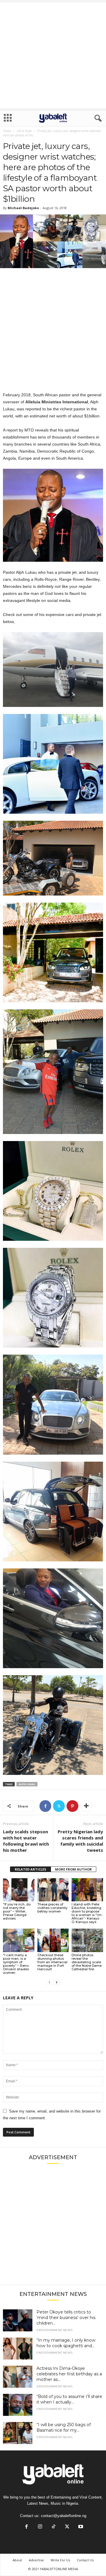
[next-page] (57, 1982)
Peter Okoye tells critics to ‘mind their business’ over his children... (66, 2318)
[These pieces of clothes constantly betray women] (53, 1890)
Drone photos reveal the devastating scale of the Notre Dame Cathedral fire (87, 1962)
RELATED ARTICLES (30, 1869)
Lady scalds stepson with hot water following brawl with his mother (26, 1841)
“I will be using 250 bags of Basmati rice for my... (64, 2427)
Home (7, 131)
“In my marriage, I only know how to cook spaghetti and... (66, 2343)
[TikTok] (54, 2527)
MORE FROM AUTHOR (73, 1869)
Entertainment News (54, 2330)
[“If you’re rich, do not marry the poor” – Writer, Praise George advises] (19, 1890)
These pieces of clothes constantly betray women (52, 1908)
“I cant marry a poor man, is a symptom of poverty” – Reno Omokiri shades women (16, 1964)
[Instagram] (40, 2527)
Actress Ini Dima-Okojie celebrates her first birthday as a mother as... (69, 2374)
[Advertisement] (53, 55)
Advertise (36, 2560)
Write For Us (60, 2560)
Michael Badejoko (23, 208)
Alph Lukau (27, 1784)
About (17, 2560)
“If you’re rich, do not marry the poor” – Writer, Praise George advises (17, 1911)
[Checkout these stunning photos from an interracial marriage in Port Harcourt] (53, 1940)
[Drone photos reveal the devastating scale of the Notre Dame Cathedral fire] (87, 1940)
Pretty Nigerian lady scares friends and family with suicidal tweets (80, 1841)
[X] (59, 1806)
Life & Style (24, 131)
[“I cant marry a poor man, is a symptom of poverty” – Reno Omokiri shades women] (19, 1940)
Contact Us (85, 2560)
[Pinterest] (72, 1806)
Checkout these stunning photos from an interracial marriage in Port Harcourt (52, 1962)
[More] (86, 1806)
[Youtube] (80, 2527)
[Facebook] (45, 1806)
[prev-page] (49, 1982)
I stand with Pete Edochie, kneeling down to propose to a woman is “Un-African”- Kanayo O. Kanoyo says (87, 1913)
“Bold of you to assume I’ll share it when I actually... (69, 2399)
